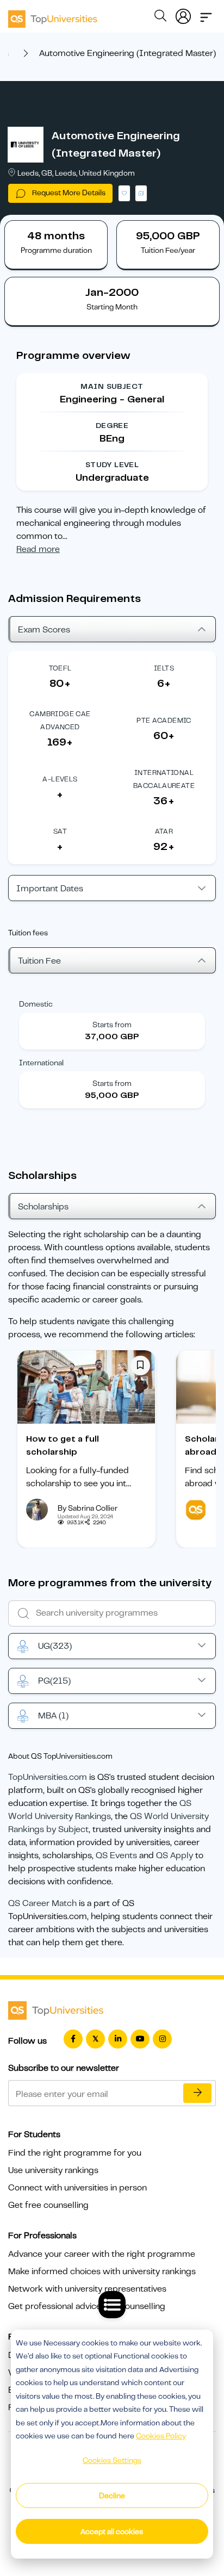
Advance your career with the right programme (102, 2254)
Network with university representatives (87, 2289)
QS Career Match (42, 1903)
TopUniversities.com (48, 1777)
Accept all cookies (112, 2531)
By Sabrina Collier (88, 1508)
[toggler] (206, 14)
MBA (53, 1716)
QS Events (116, 1855)
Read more (38, 549)
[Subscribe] (197, 2093)
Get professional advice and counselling (87, 2306)
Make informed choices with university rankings (102, 2271)
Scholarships (43, 1207)
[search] (160, 17)
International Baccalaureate (164, 779)
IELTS (164, 668)
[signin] (183, 14)
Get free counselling (48, 2205)
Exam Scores (44, 630)
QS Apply (175, 1855)
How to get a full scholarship (63, 1445)
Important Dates (50, 889)
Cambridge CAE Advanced (60, 720)
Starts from (112, 1025)
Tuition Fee (39, 961)
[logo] (53, 15)
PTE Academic (164, 720)
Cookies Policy (161, 2436)
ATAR (164, 831)
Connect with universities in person (77, 2188)
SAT (60, 831)
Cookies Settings (112, 2460)
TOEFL (60, 668)
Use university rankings (53, 2170)
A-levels (60, 779)
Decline (112, 2496)
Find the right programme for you (75, 2153)
